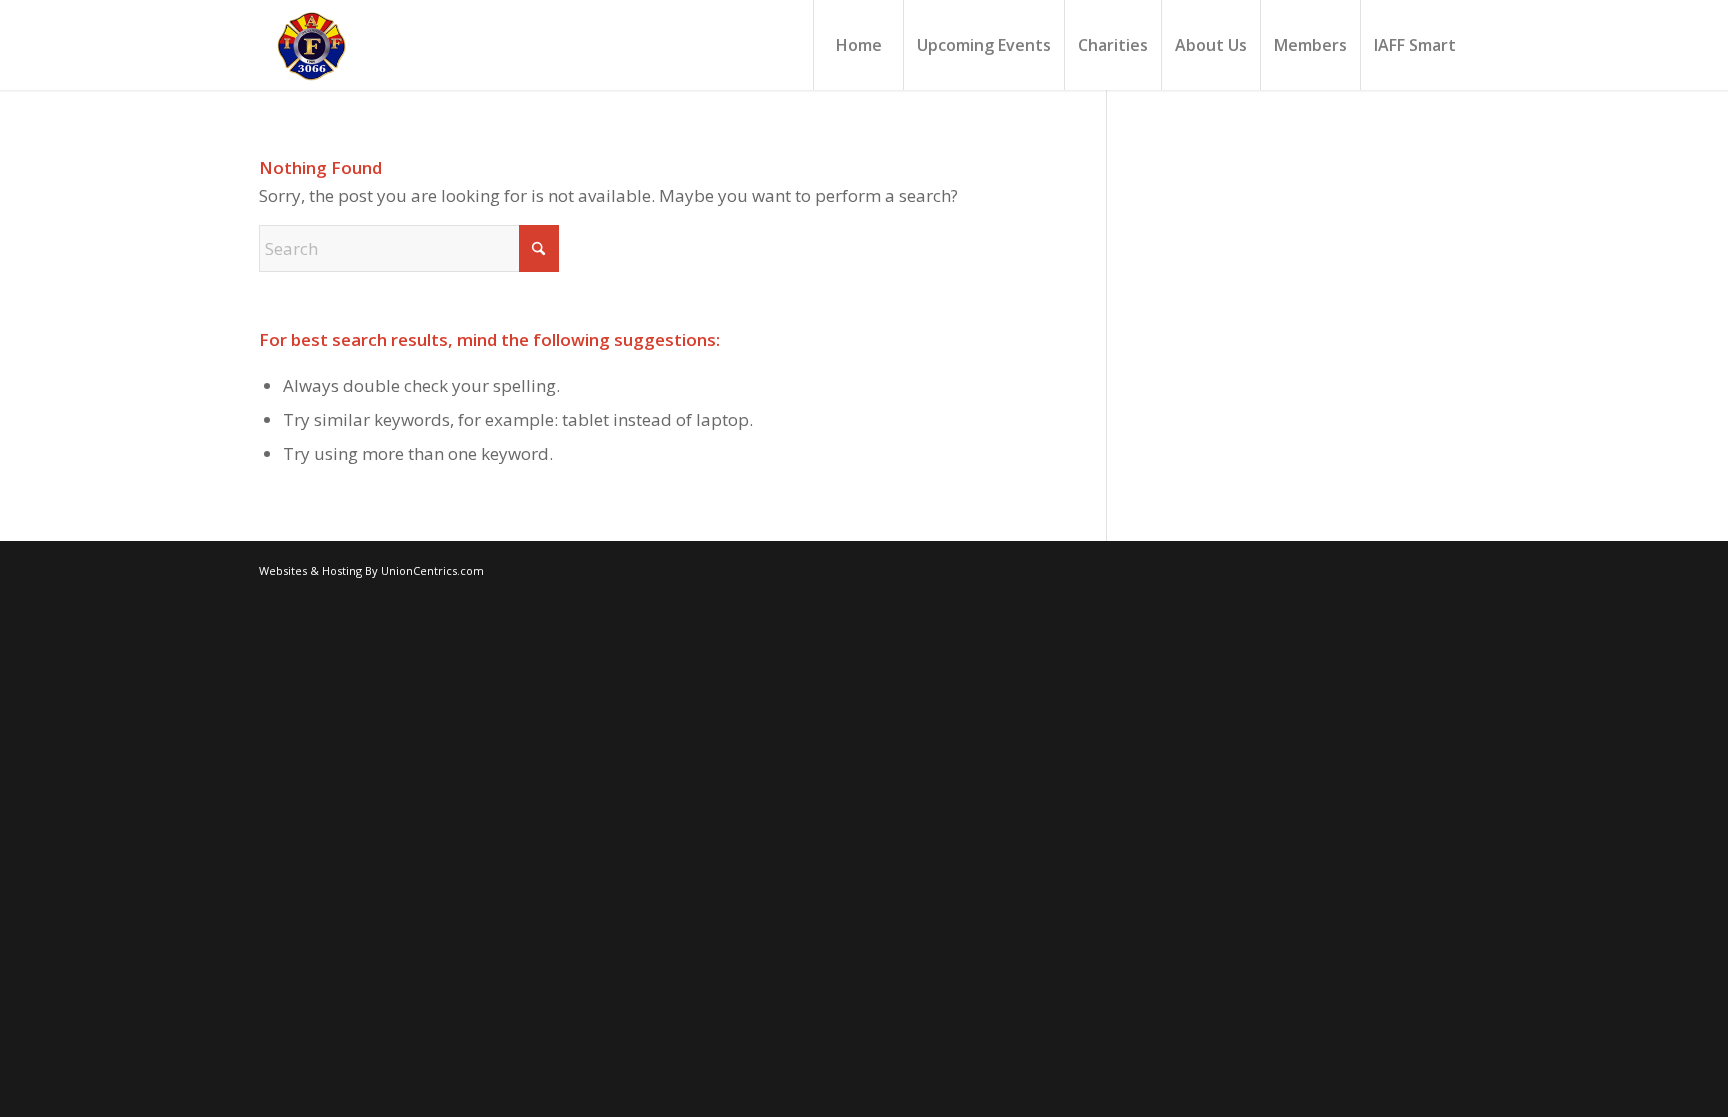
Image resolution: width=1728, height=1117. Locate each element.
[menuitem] (858, 45)
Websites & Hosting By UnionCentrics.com (371, 570)
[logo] (309, 45)
